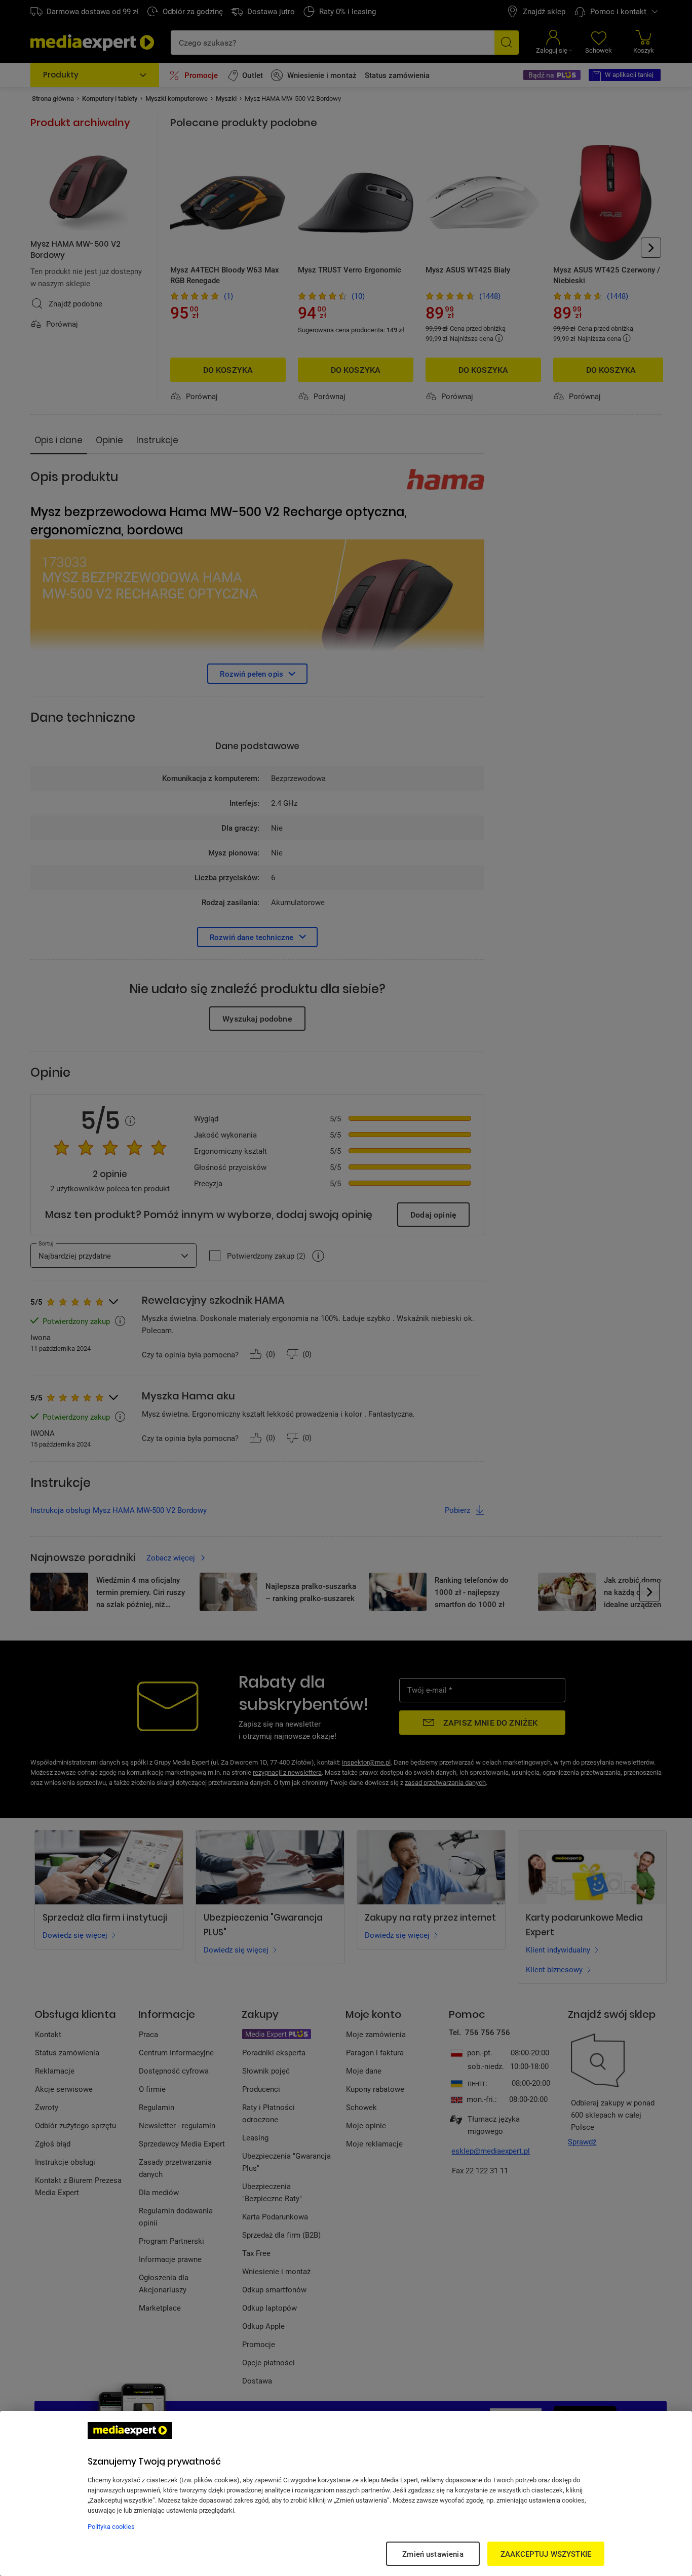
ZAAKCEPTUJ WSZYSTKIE (546, 2554)
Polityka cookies (111, 2526)
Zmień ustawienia (433, 2554)
